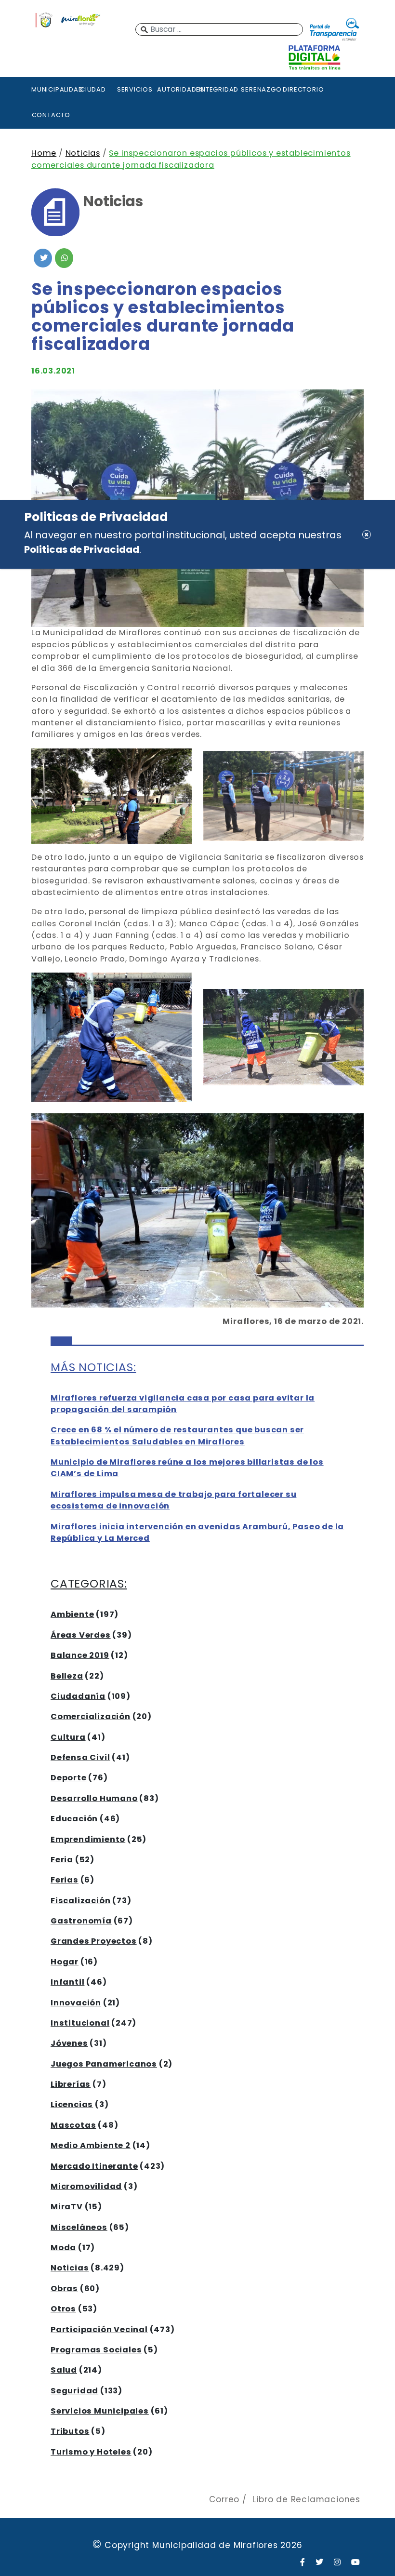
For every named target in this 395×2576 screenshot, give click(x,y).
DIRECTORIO (303, 89)
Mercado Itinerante (94, 2166)
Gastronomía (81, 1921)
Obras (64, 2289)
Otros (63, 2309)
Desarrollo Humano (94, 1798)
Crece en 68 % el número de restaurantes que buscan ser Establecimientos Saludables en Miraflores (177, 1435)
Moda (63, 2248)
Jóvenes (69, 2043)
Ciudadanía (78, 1696)
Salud (64, 2370)
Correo (224, 2499)
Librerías (71, 2084)
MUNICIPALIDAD (51, 89)
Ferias (65, 1880)
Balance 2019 (80, 1655)
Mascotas (73, 2125)
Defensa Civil (80, 1757)
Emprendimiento (88, 1839)
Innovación (76, 2003)
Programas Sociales (96, 2350)
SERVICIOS (135, 89)
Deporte (69, 1778)
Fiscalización (80, 1901)
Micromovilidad (86, 2186)
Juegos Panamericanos (104, 2064)
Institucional (80, 2023)
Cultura (68, 1737)
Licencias (72, 2104)
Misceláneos (79, 2227)
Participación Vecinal (99, 2329)
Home (44, 153)
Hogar (65, 1962)
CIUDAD (93, 89)
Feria (62, 1860)
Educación (74, 1819)
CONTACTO (51, 115)
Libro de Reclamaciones (306, 2499)
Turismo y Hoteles (91, 2452)
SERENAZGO (261, 89)
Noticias (83, 153)
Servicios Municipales (100, 2411)
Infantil (67, 1982)
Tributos (70, 2431)
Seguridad (74, 2391)
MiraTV (67, 2207)
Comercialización (91, 1716)
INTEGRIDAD (219, 89)
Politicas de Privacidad (82, 549)
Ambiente (72, 1614)
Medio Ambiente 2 (91, 2145)
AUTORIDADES (177, 89)
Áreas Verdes (81, 1635)
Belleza (67, 1676)
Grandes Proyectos (94, 1941)
